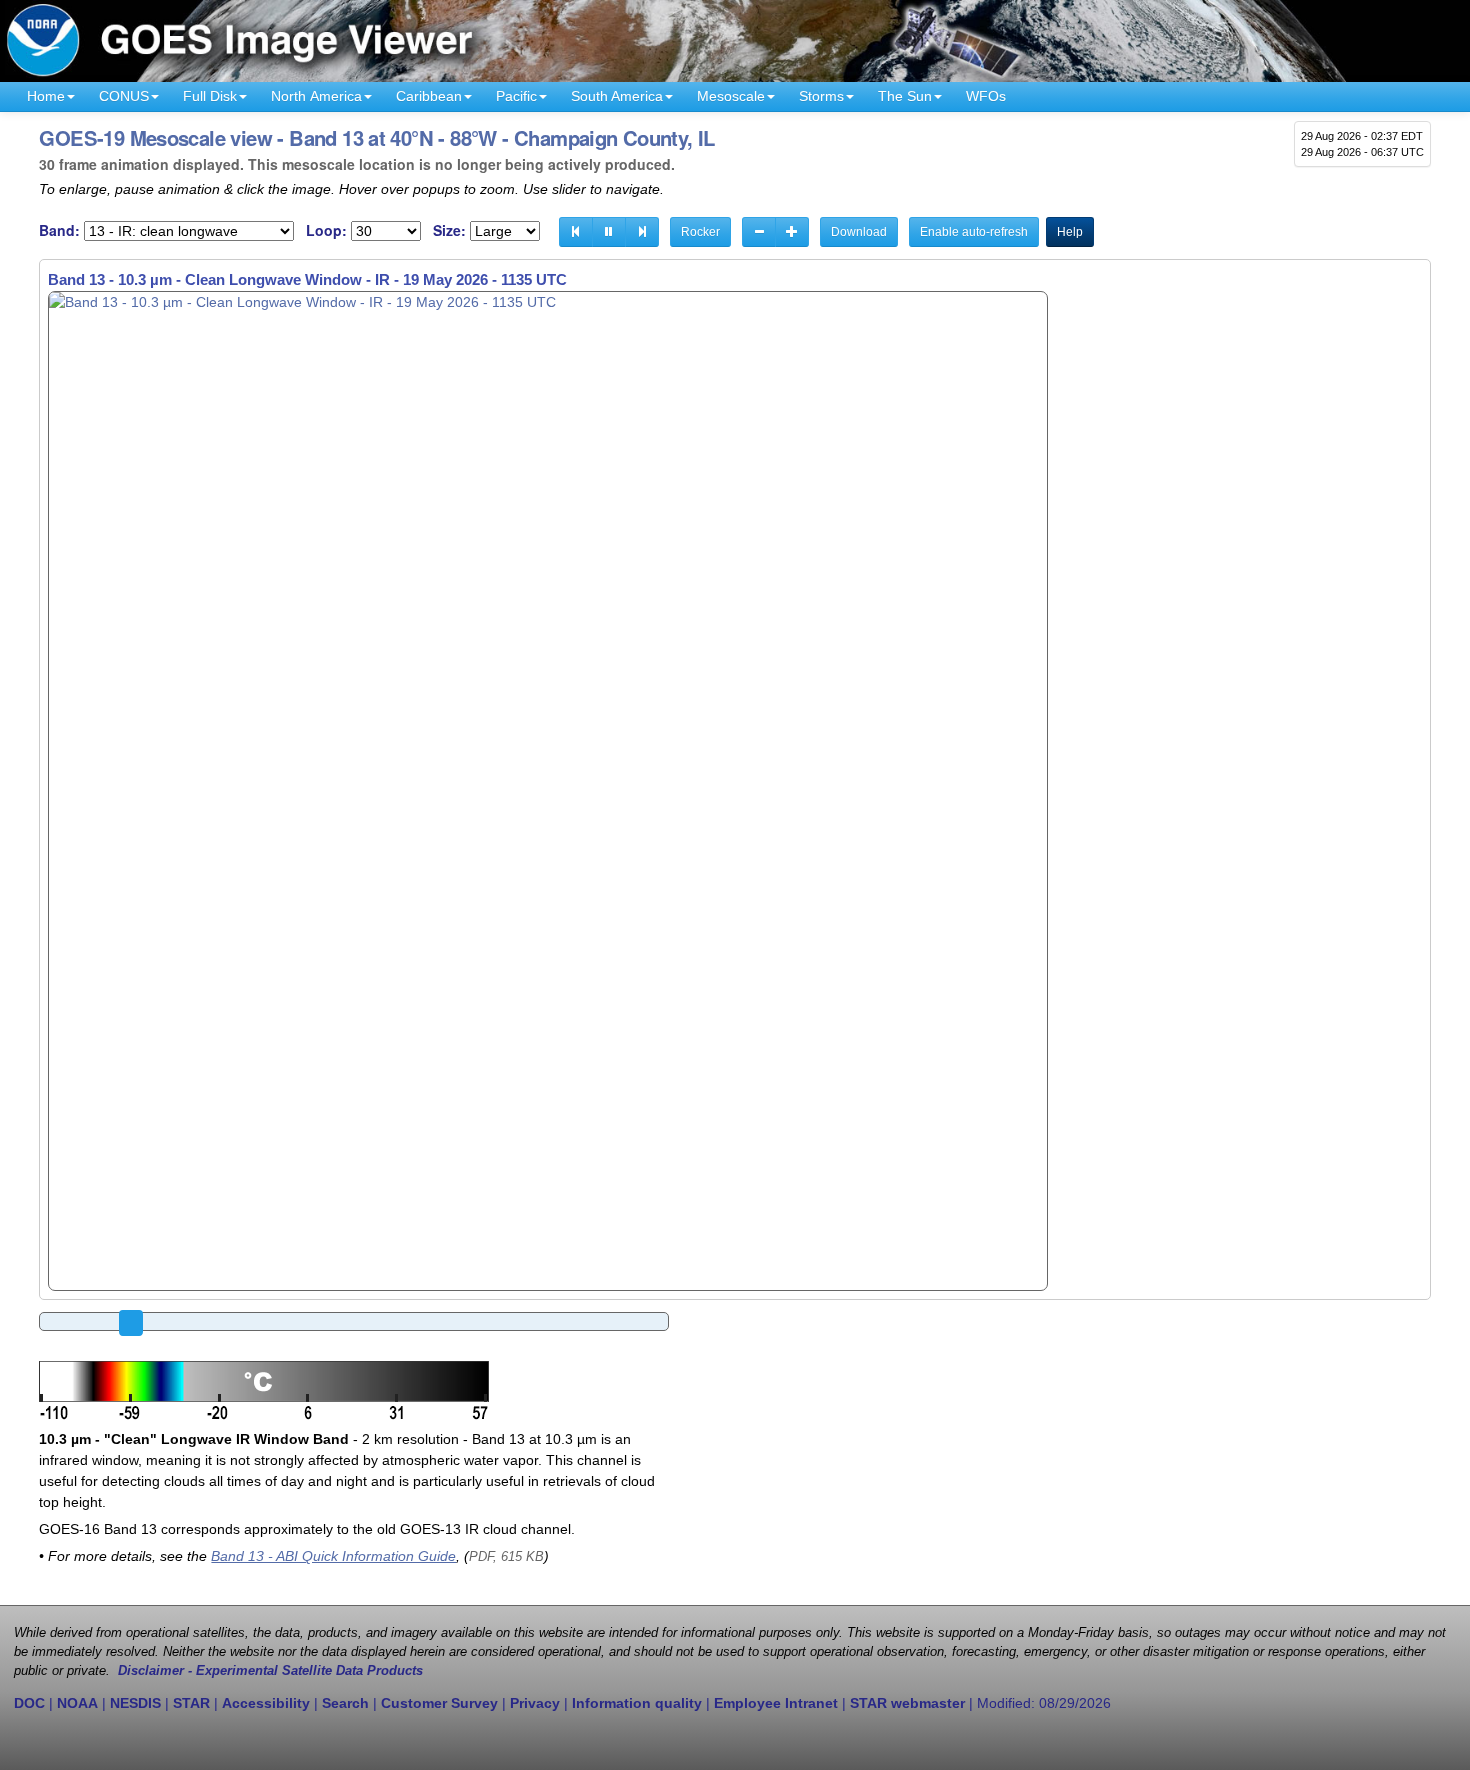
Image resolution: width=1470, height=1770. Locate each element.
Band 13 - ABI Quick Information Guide (333, 1556)
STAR (191, 1703)
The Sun (905, 96)
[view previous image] (576, 232)
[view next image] (642, 232)
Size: (449, 230)
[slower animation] (759, 232)
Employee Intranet (776, 1703)
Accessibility (266, 1703)
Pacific (516, 96)
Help (1070, 232)
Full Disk (210, 96)
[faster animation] (792, 232)
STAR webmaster (907, 1703)
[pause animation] (609, 232)
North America (316, 96)
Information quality (637, 1703)
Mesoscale (731, 96)
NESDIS (135, 1703)
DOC (29, 1703)
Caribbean (429, 96)
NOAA (77, 1703)
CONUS (124, 96)
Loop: (326, 230)
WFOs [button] (986, 96)
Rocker (700, 232)
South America (617, 96)
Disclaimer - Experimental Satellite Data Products (270, 1671)
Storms (821, 96)
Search (345, 1703)
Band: (59, 230)
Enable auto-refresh (974, 232)
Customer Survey (439, 1703)
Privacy (535, 1703)
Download (859, 232)
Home (46, 96)
